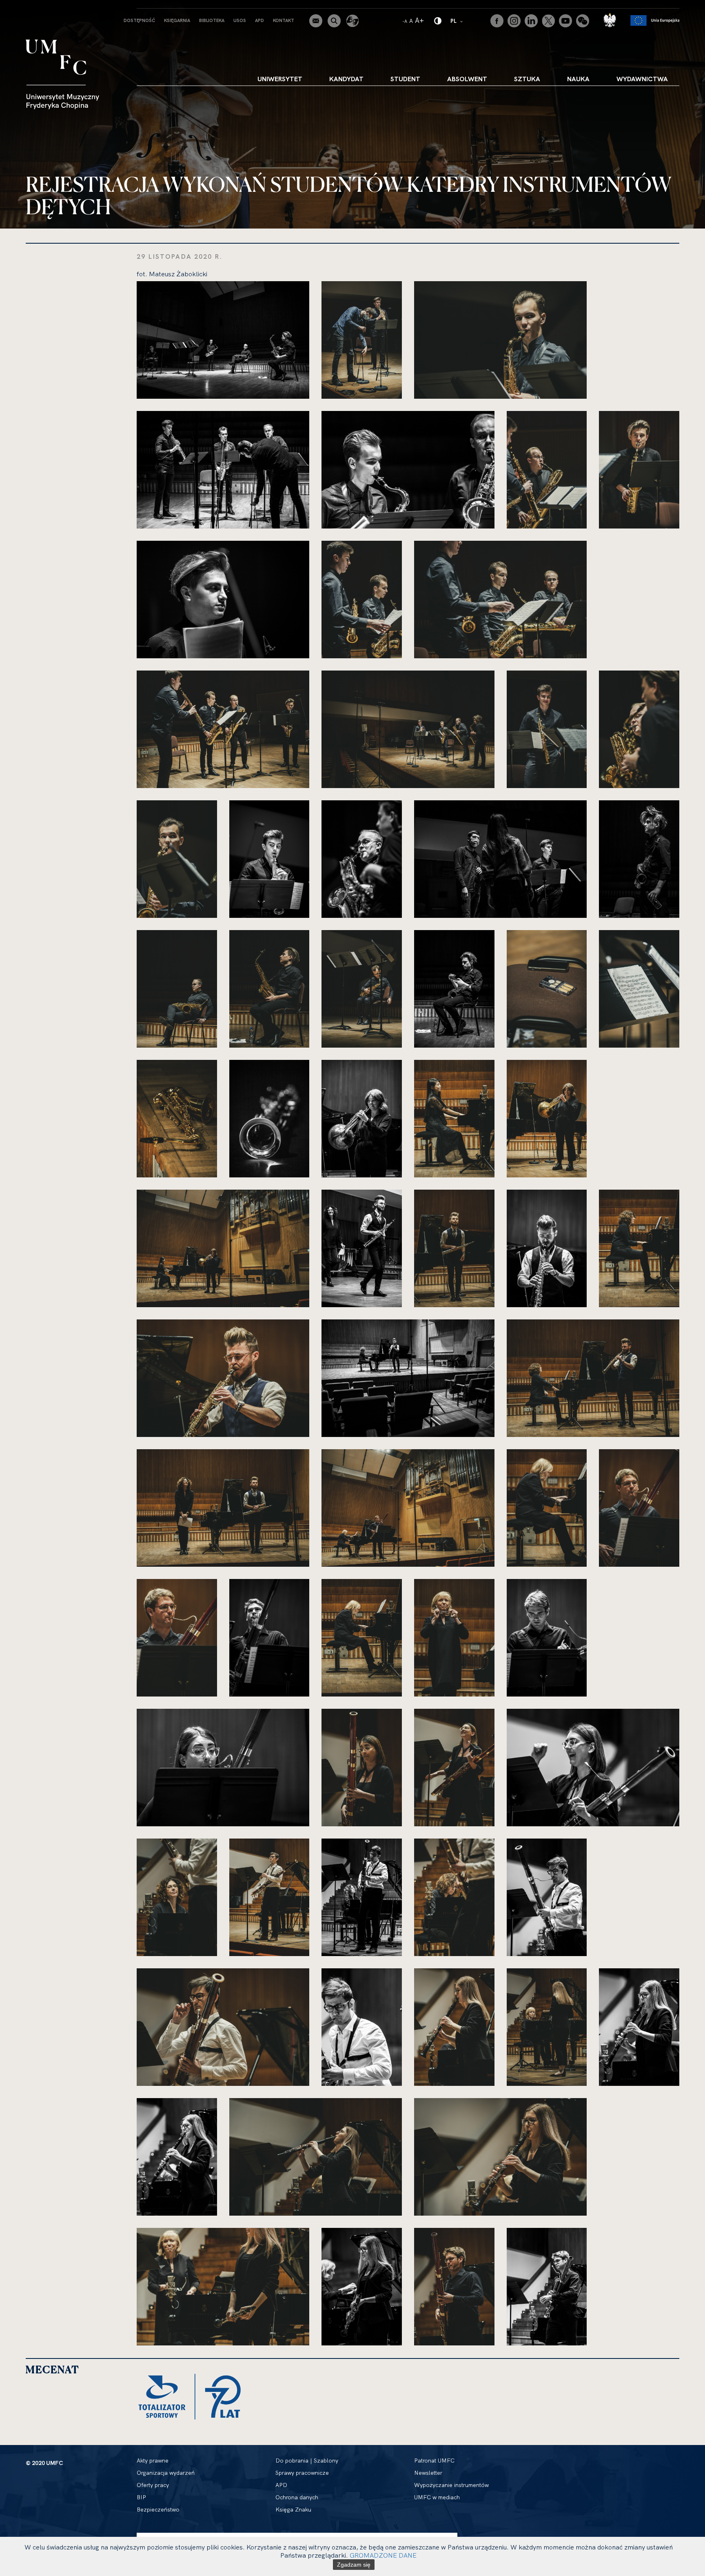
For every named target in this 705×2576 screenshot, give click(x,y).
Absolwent (467, 79)
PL (457, 21)
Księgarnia (177, 20)
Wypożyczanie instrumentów (451, 2485)
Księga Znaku (293, 2509)
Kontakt (284, 20)
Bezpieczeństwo (158, 2509)
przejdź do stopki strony (42, 7)
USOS (240, 20)
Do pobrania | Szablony (307, 2461)
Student (405, 79)
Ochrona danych (297, 2497)
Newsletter (428, 2473)
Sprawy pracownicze (302, 2473)
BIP (141, 2497)
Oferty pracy (153, 2485)
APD (259, 20)
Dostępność (139, 20)
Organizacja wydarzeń (166, 2473)
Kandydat (346, 79)
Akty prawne (153, 2461)
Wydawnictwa (642, 79)
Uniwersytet (280, 79)
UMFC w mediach (437, 2497)
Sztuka (527, 79)
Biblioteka (212, 20)
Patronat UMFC (434, 2461)
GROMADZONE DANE (383, 2555)
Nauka (578, 79)
